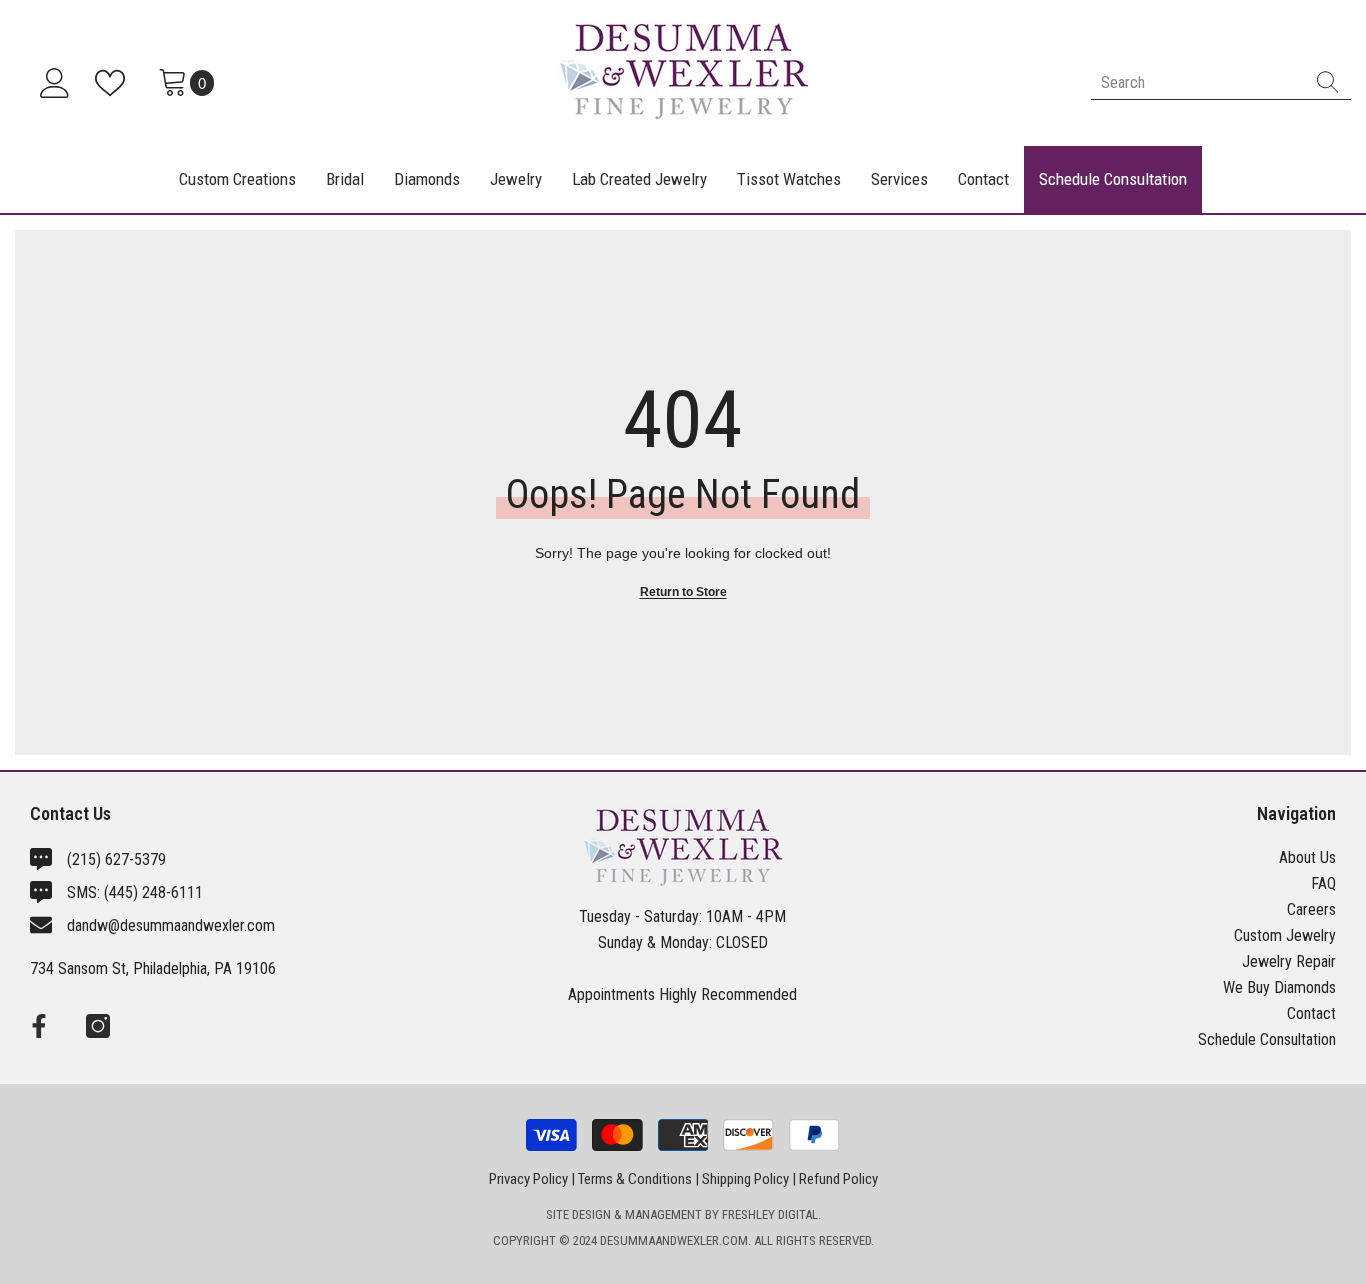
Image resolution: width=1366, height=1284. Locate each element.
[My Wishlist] (114, 83)
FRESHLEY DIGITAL (770, 1214)
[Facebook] (39, 1026)
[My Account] (55, 83)
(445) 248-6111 (153, 892)
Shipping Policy (745, 1179)
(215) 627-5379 (116, 859)
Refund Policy (838, 1179)
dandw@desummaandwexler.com (171, 925)
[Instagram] (98, 1026)
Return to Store (683, 592)
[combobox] (1197, 82)
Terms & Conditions (635, 1179)
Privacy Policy (528, 1179)
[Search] (1221, 83)
